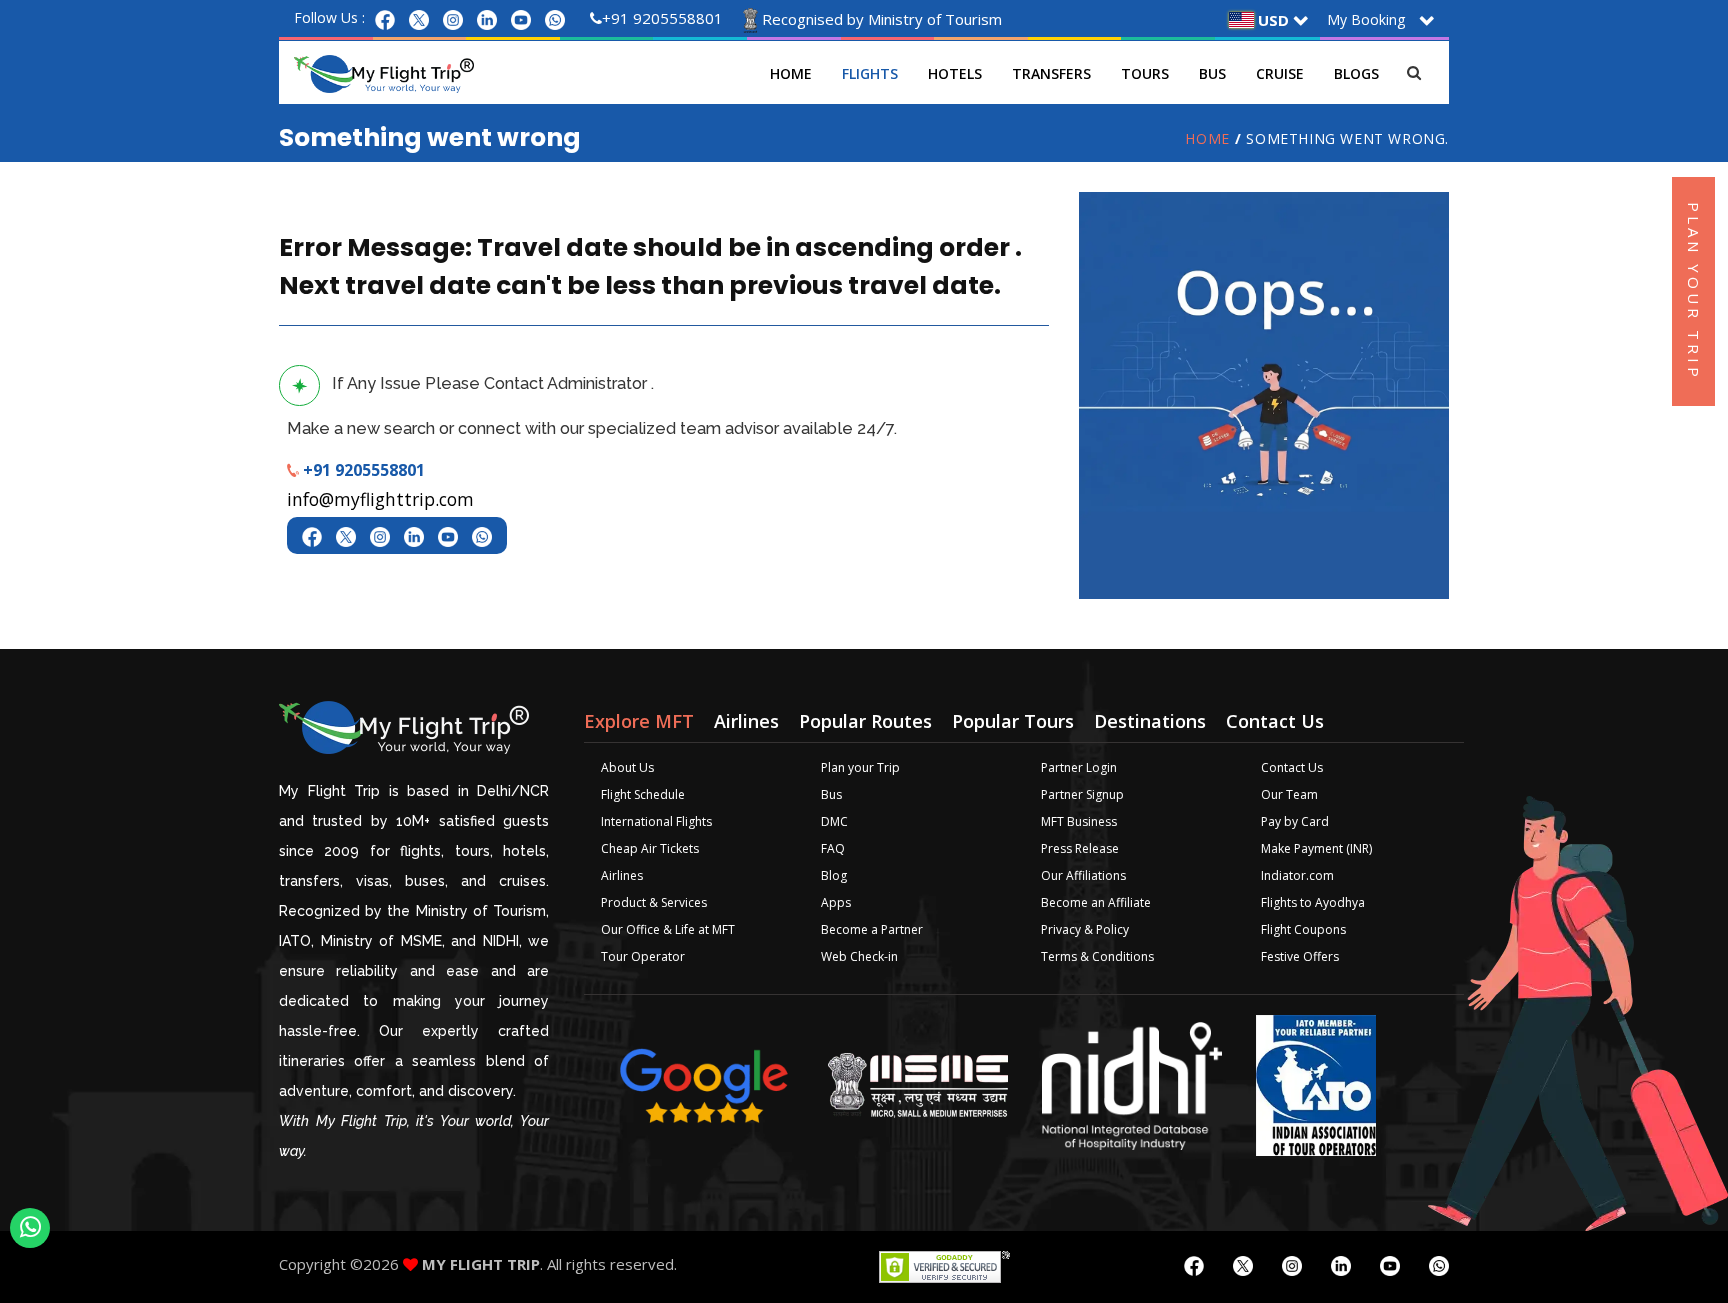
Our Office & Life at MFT (668, 929)
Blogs (1356, 73)
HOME (1207, 138)
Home (791, 73)
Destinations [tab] (1150, 721)
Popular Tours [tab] (1013, 721)
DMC (834, 821)
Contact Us (1292, 767)
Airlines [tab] (746, 721)
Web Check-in (859, 956)
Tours (1145, 73)
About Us (627, 767)
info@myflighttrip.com (380, 499)
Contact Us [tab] (1275, 721)
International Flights (656, 821)
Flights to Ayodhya (1313, 902)
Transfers (1051, 73)
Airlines (622, 875)
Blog (834, 875)
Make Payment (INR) (1316, 848)
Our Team (1289, 794)
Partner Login (1079, 767)
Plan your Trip (860, 767)
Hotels (955, 73)
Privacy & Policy (1085, 929)
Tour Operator (643, 956)
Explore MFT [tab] (639, 721)
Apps (836, 902)
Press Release (1080, 848)
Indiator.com (1297, 875)
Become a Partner (872, 929)
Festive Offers (1300, 956)
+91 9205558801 (662, 18)
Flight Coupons (1303, 929)
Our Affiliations (1083, 875)
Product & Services (654, 902)
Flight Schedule (643, 794)
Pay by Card (1295, 821)
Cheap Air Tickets (650, 848)
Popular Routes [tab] (865, 721)
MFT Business (1079, 821)
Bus (1212, 73)
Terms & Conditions (1097, 956)
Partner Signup (1082, 794)
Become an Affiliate (1096, 902)
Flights (870, 73)
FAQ (833, 848)
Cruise (1280, 73)
